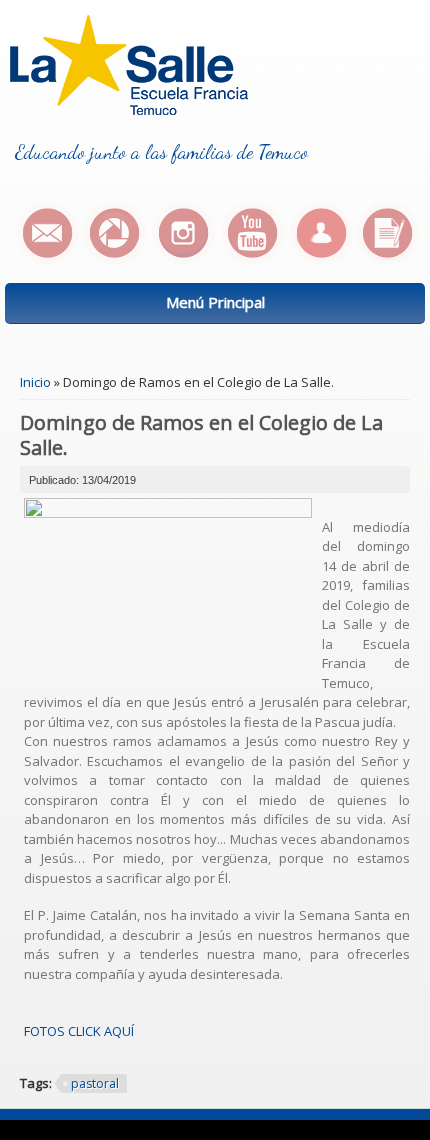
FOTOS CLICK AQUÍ (79, 1031)
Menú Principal (215, 302)
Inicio (35, 382)
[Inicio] (129, 110)
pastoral (95, 1083)
